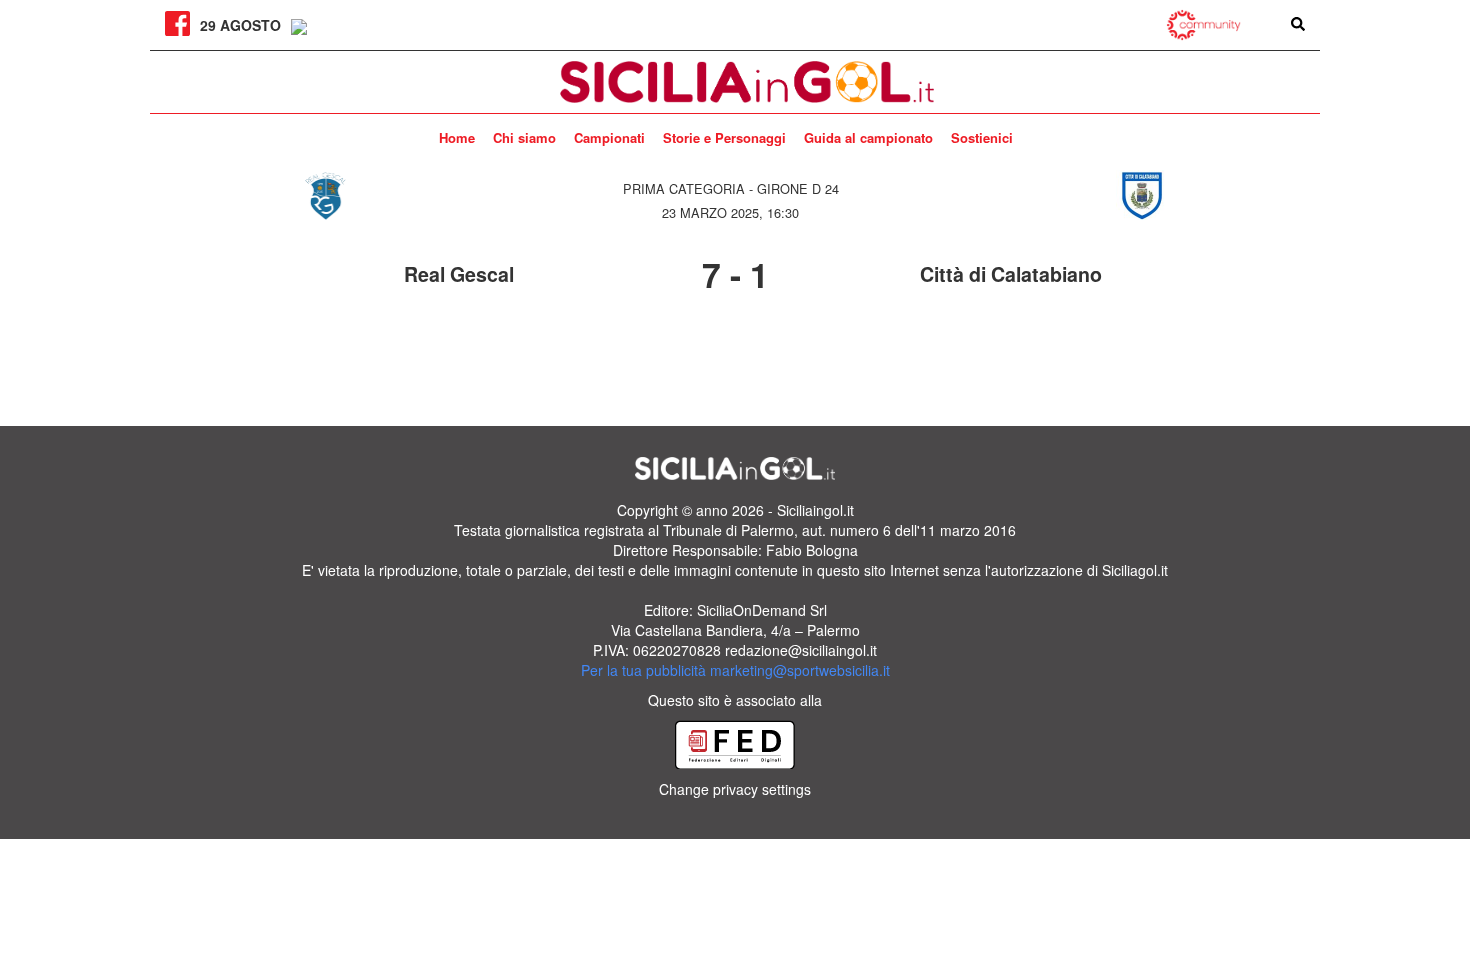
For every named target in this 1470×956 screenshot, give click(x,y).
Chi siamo (524, 137)
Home (457, 137)
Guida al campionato (868, 137)
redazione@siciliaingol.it (801, 650)
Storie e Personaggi (724, 137)
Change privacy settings (735, 789)
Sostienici (982, 137)
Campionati (609, 137)
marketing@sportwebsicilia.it (800, 670)
